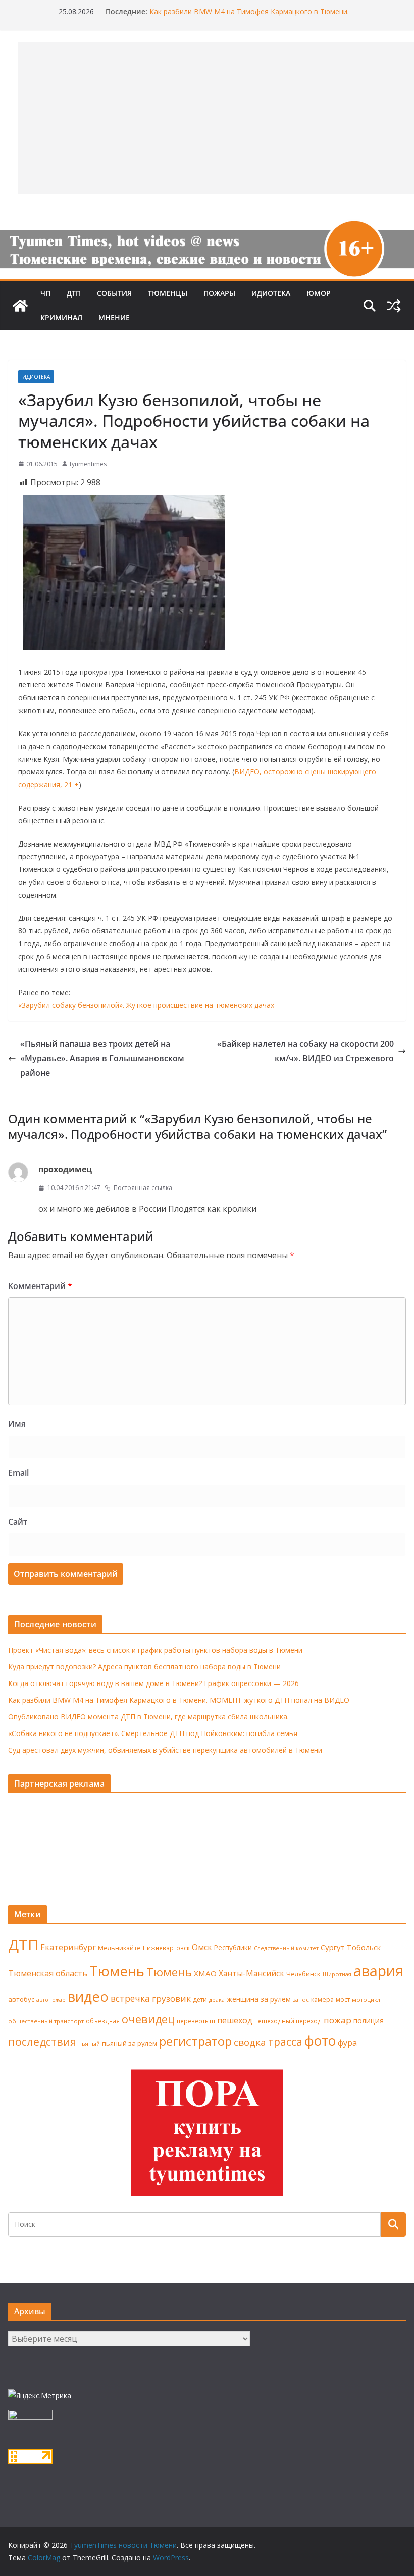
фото (320, 2041)
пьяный (89, 2043)
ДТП (74, 293)
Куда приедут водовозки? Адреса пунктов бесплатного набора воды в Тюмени (144, 1667)
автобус (21, 1999)
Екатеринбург (68, 1947)
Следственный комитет (286, 1948)
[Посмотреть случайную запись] (394, 306)
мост (343, 1999)
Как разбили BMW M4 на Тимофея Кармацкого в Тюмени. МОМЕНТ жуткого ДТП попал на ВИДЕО (179, 1700)
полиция (369, 2021)
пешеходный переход (288, 2021)
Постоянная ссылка (143, 1188)
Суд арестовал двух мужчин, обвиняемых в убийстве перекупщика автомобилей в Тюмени (165, 1750)
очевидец (148, 2019)
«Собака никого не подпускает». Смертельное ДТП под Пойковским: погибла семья (153, 1733)
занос (301, 1999)
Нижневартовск (166, 1948)
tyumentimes (88, 464)
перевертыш (196, 2021)
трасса (285, 2042)
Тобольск (364, 1947)
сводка (250, 2042)
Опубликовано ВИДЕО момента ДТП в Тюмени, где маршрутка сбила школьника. (148, 1717)
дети (200, 1999)
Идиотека (271, 293)
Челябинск (303, 1974)
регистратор (195, 2041)
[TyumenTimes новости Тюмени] (20, 306)
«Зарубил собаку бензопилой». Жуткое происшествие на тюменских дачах (146, 1005)
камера (322, 1999)
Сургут (333, 1947)
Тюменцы (168, 293)
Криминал (61, 317)
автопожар (51, 2000)
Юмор (319, 293)
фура (347, 2043)
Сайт (18, 1522)
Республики (233, 1947)
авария (378, 1971)
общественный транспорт (46, 2021)
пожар (338, 2020)
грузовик (171, 1998)
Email (18, 1473)
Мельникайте (119, 1948)
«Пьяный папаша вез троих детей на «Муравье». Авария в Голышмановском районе (102, 1058)
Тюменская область (48, 1973)
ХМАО (205, 1973)
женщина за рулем (259, 1999)
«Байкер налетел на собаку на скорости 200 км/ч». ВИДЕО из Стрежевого (305, 1051)
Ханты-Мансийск (251, 1973)
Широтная (337, 1974)
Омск (202, 1947)
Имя (17, 1424)
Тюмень (117, 1971)
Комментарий (40, 1286)
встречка (130, 1998)
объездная (103, 2021)
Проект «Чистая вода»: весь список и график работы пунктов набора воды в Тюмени (155, 1650)
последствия (42, 2041)
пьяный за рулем (130, 2043)
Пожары (219, 293)
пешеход (235, 2020)
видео (88, 1996)
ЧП (45, 293)
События (114, 293)
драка (217, 1999)
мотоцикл (366, 1999)
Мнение (114, 317)
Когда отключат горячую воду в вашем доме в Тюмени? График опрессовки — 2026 (153, 1683)
